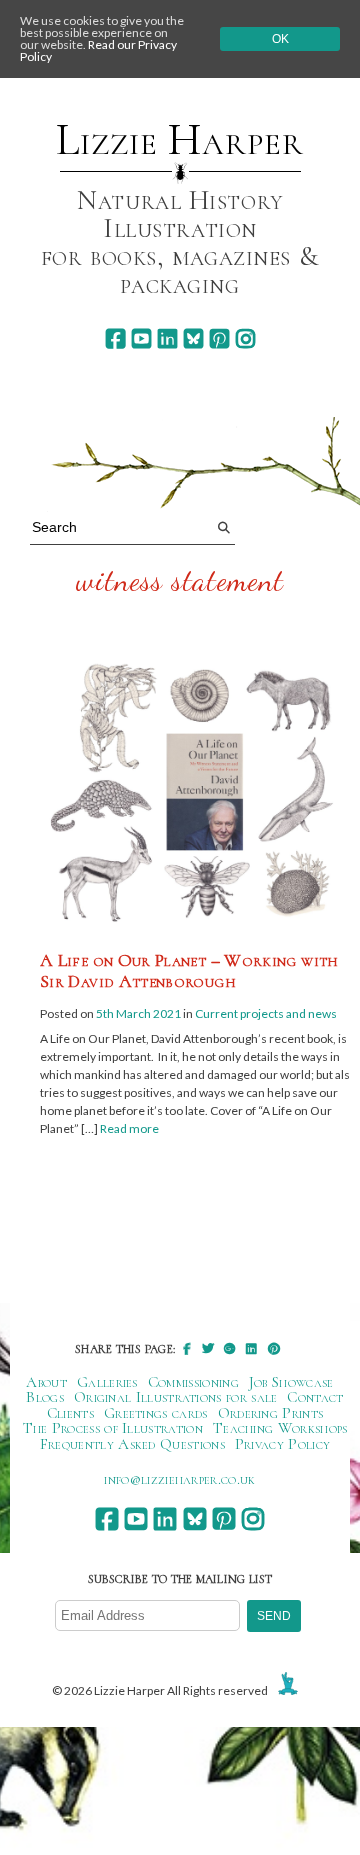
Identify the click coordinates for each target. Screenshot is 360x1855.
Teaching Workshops (280, 1428)
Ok (280, 39)
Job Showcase (291, 1382)
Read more (129, 1128)
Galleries (107, 1382)
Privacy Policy (282, 1444)
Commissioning (193, 1382)
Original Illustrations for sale (176, 1397)
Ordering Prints (271, 1413)
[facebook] (115, 338)
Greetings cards (156, 1413)
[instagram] (245, 338)
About (46, 1382)
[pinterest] (219, 338)
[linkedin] (167, 338)
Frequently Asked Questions (132, 1444)
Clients (70, 1413)
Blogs (45, 1397)
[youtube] (141, 338)
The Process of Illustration (113, 1428)
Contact (315, 1397)
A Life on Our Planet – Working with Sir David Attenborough (189, 971)
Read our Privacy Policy (98, 50)
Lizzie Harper (179, 140)
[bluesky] (193, 338)
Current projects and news (266, 1013)
